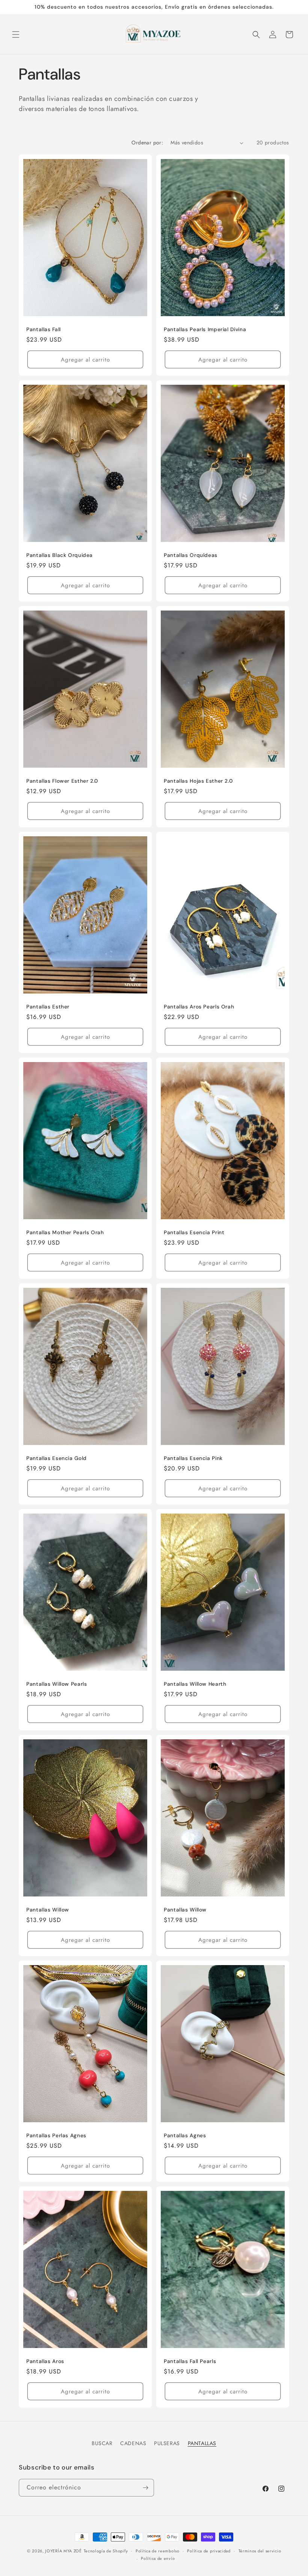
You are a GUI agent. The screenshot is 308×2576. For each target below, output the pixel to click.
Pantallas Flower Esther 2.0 (62, 781)
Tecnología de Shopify (106, 2551)
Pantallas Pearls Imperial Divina (205, 329)
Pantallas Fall (44, 329)
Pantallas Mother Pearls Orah (65, 1232)
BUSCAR (102, 2443)
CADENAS (133, 2443)
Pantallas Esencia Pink (193, 1458)
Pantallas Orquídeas (191, 555)
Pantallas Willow (48, 1910)
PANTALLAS (202, 2443)
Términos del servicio (260, 2551)
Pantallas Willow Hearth (195, 1684)
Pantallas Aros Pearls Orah (199, 1007)
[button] (16, 35)
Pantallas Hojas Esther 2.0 (198, 781)
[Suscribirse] (145, 2488)
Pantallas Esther (48, 1007)
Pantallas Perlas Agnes (56, 2136)
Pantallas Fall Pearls (190, 2361)
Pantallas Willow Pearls (57, 1684)
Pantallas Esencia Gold (57, 1458)
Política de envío (158, 2558)
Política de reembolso (158, 2551)
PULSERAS (167, 2443)
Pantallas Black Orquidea (60, 555)
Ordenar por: (147, 143)
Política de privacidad (209, 2551)
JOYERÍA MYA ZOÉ (63, 2551)
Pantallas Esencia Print (194, 1232)
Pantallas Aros (45, 2361)
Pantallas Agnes (185, 2136)
